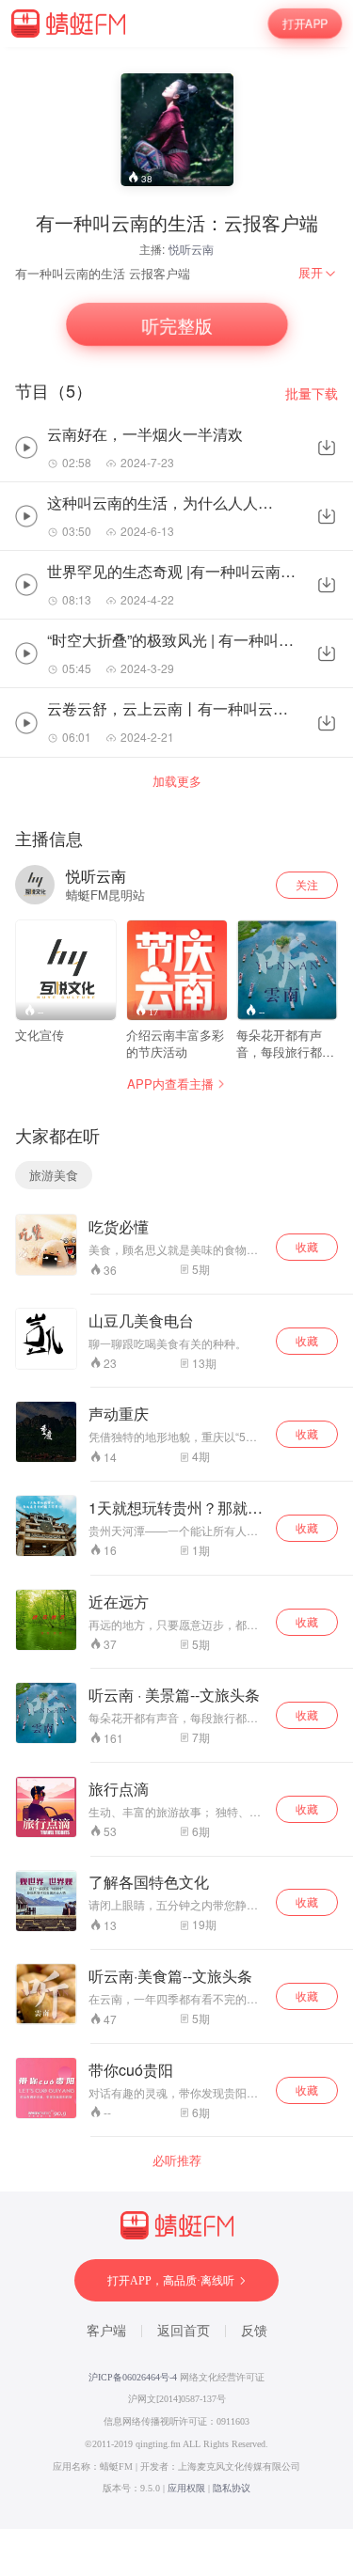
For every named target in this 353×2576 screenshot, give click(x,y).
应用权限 (186, 2488)
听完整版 (176, 325)
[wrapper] (176, 1288)
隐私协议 (232, 2488)
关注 (307, 884)
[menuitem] (318, 273)
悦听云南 (191, 249)
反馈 (254, 2331)
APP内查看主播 (170, 1084)
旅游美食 (54, 1175)
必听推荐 (177, 2160)
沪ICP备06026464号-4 (133, 2377)
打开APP (305, 23)
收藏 (307, 1246)
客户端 (106, 2331)
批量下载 (312, 393)
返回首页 (184, 2331)
